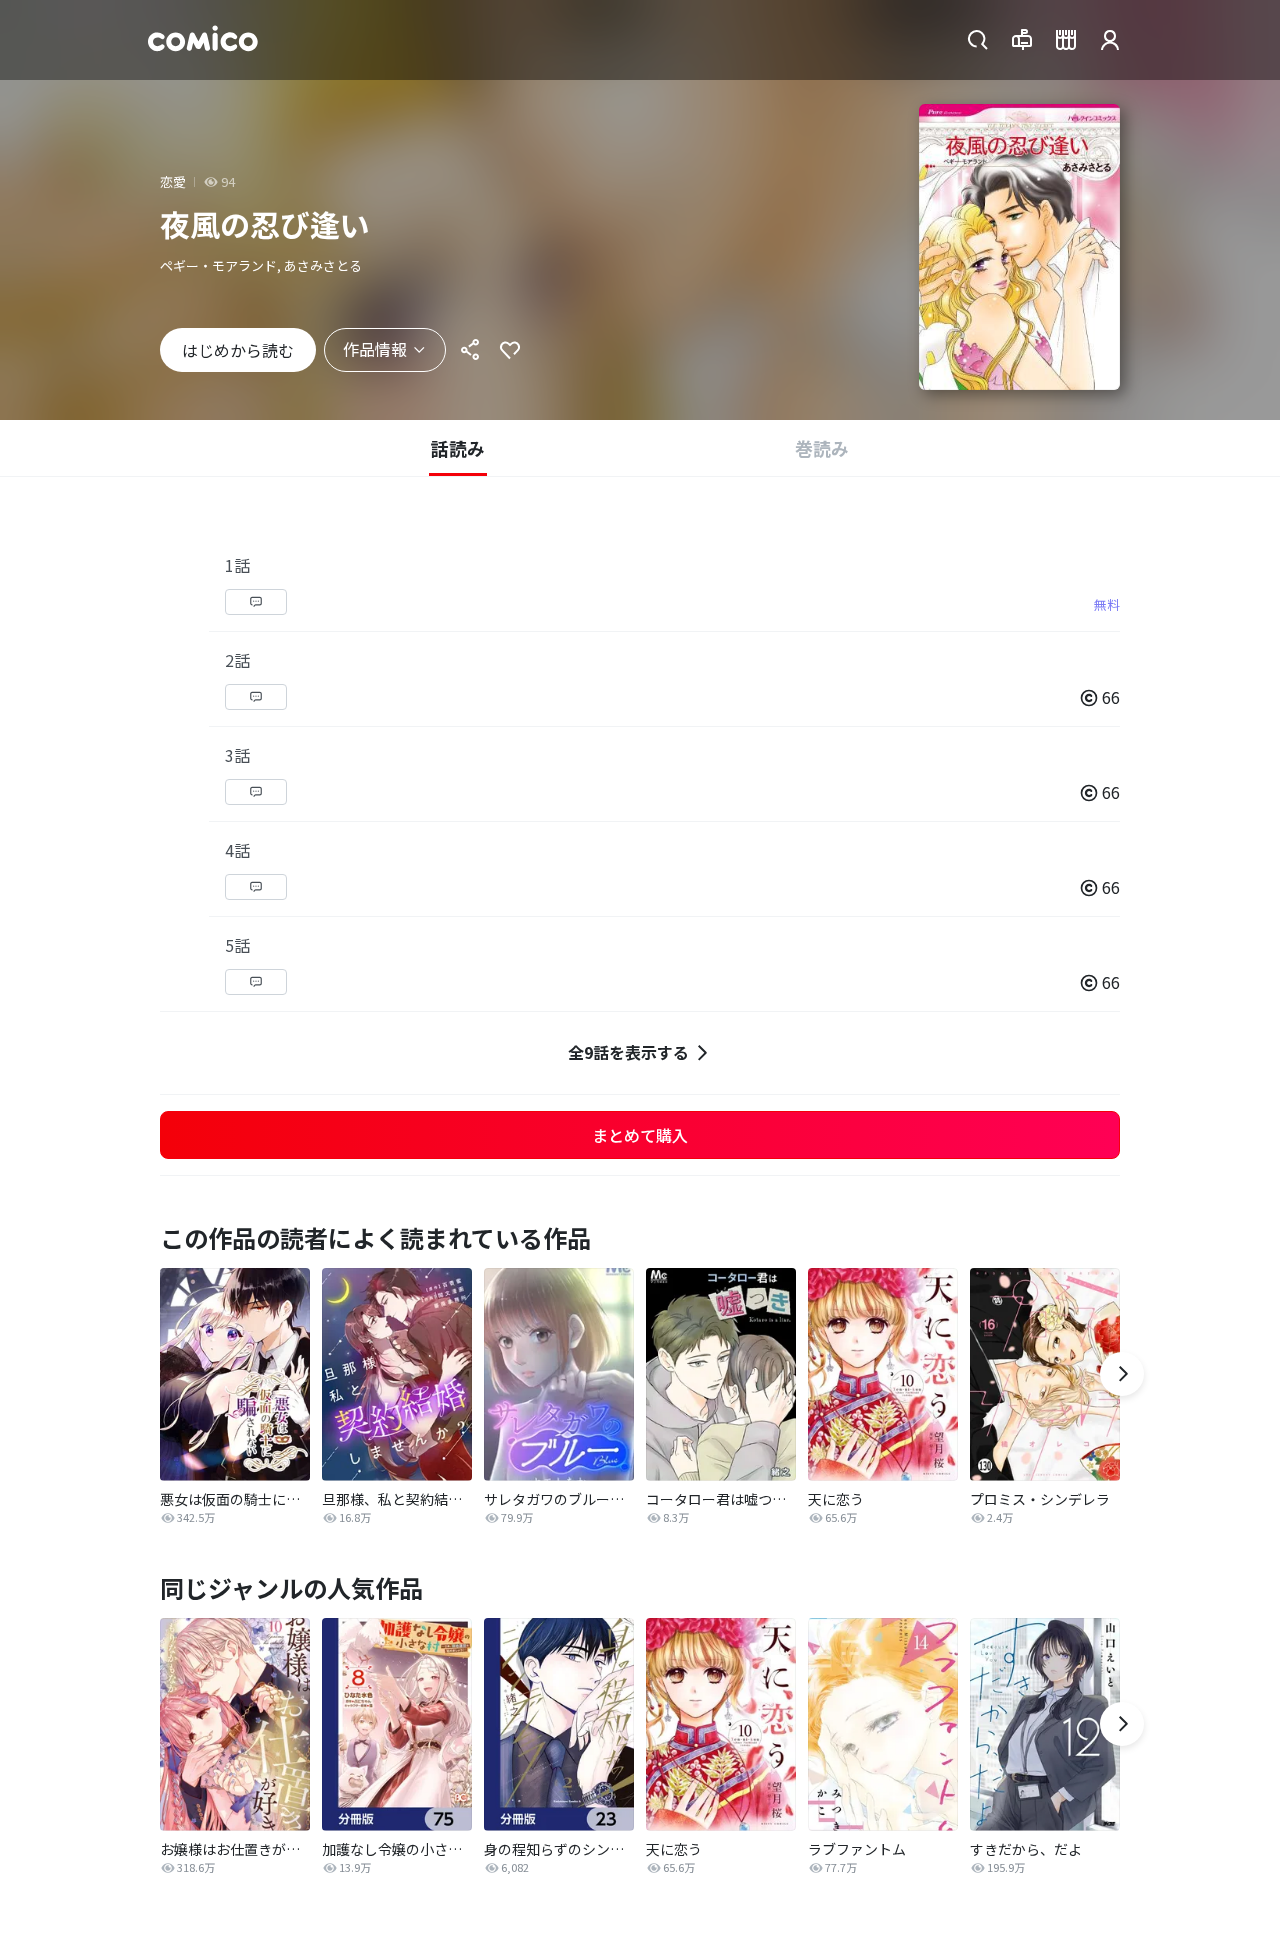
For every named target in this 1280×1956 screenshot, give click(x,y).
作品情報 (375, 349)
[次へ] (1122, 1374)
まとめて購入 (640, 1135)
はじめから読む (238, 350)
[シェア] (470, 350)
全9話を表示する (628, 1052)
